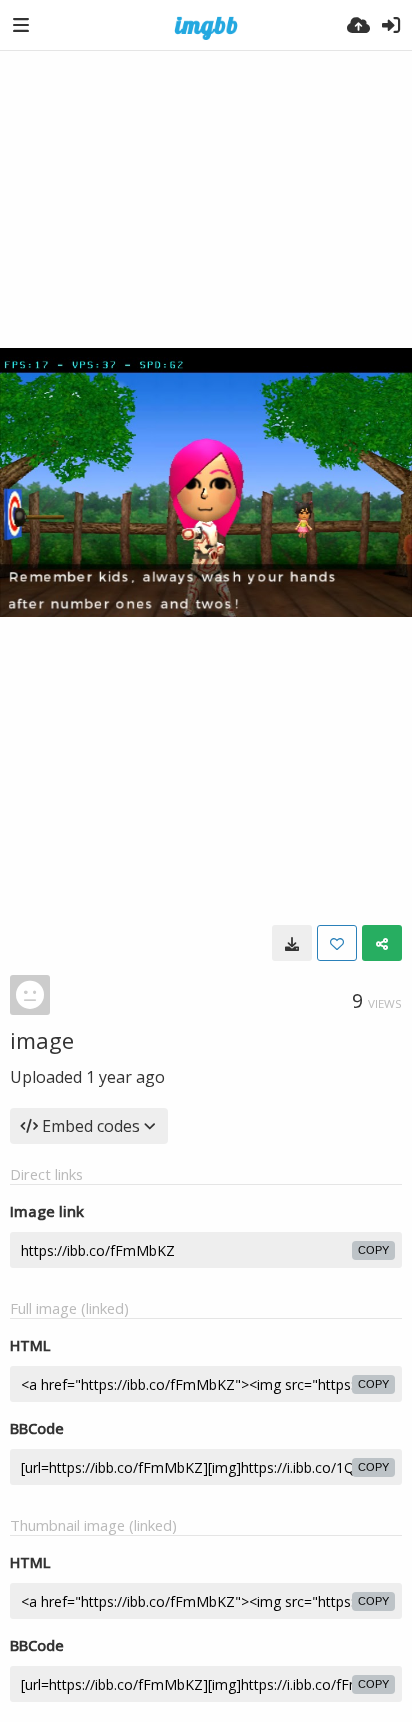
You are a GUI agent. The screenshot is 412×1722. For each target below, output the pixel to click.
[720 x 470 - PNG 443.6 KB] (292, 943)
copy (373, 1250)
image (42, 1040)
